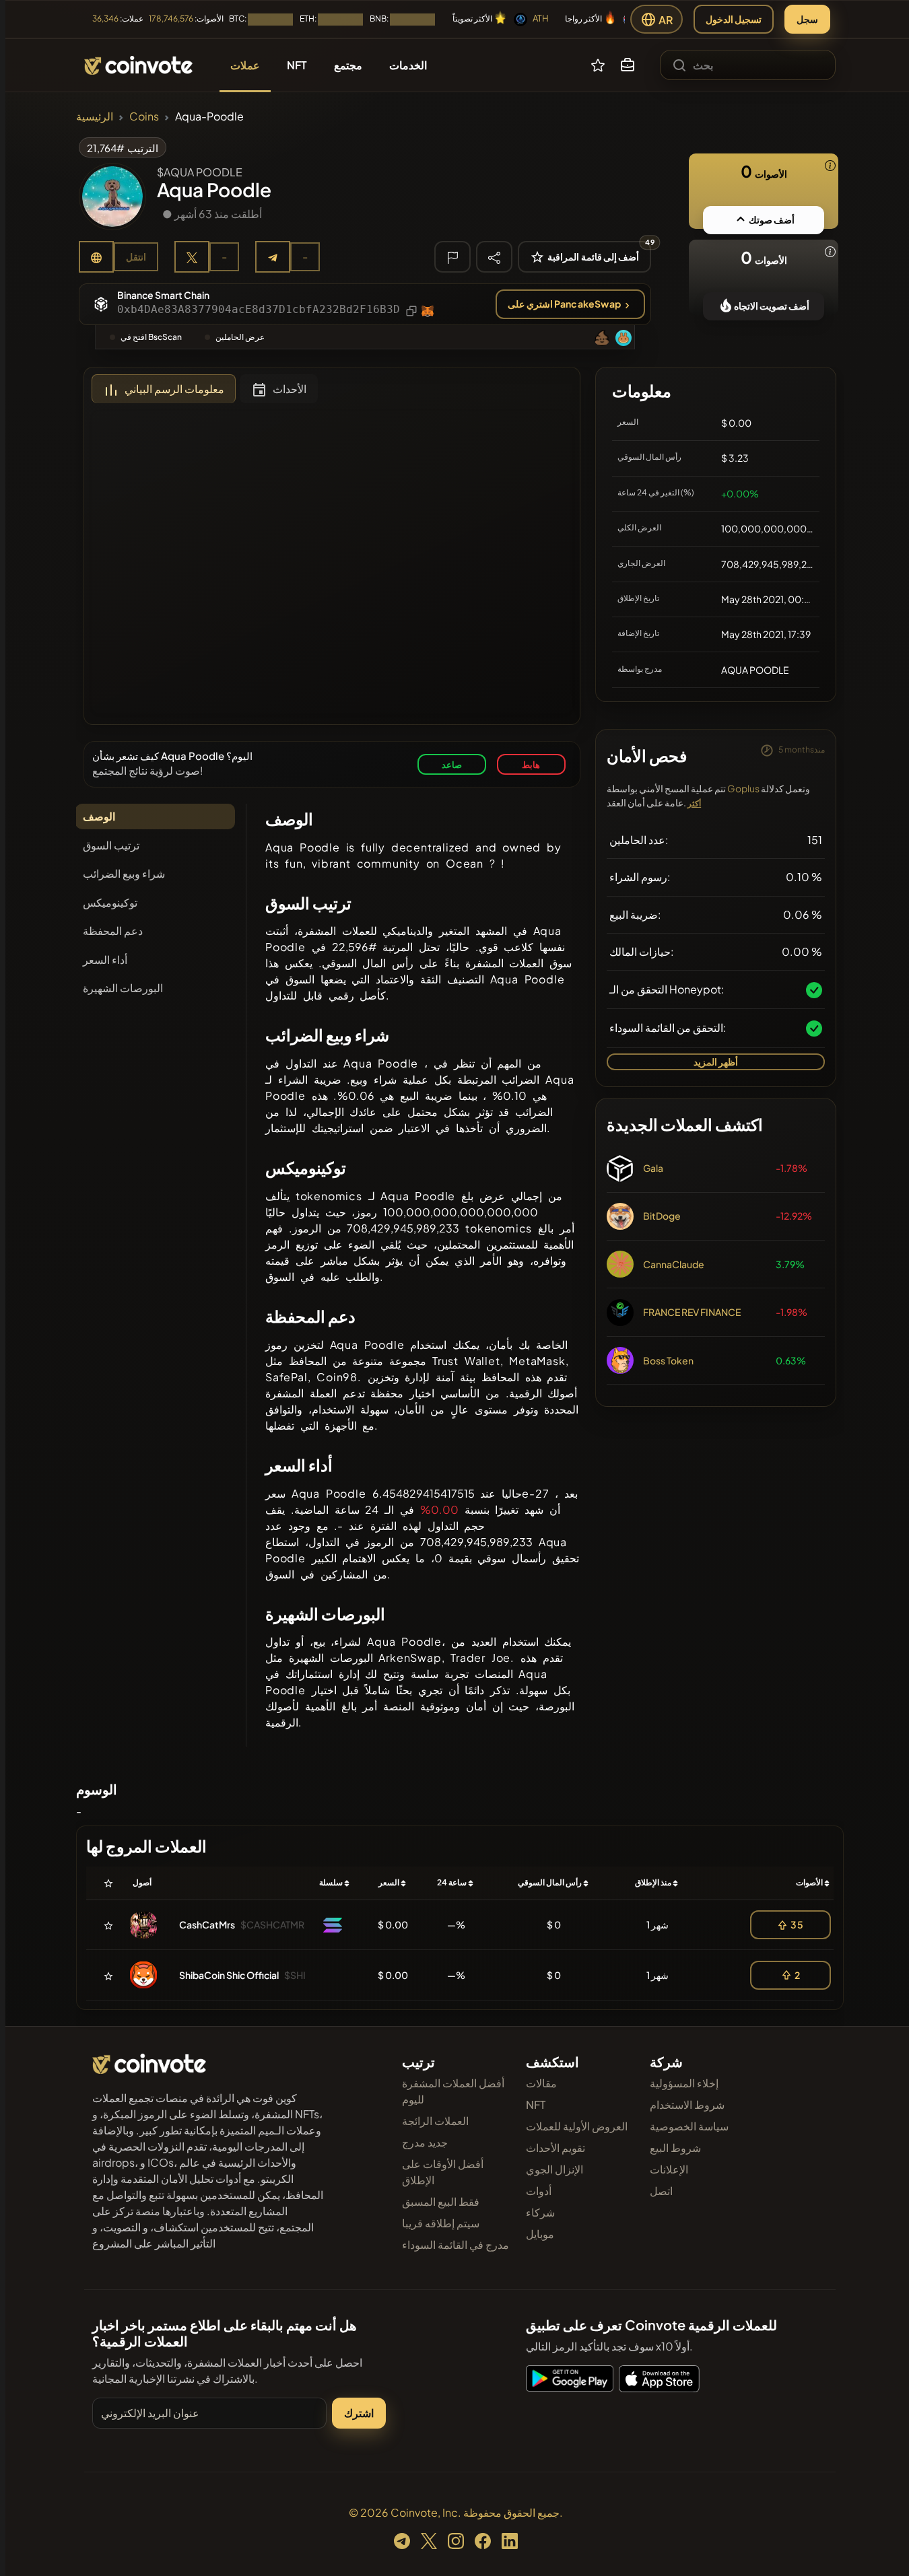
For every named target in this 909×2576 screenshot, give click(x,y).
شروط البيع (675, 2148)
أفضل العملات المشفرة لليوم (453, 2091)
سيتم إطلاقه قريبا (441, 2223)
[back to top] (881, 2546)
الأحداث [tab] (290, 389)
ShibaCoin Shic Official (229, 1975)
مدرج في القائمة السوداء (456, 2244)
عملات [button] (245, 65)
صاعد (452, 764)
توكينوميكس (110, 902)
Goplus (743, 788)
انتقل (136, 256)
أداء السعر (105, 960)
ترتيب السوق (111, 845)
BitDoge (662, 1216)
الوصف (99, 816)
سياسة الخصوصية (689, 2126)
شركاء (540, 2212)
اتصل (661, 2191)
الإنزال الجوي (554, 2169)
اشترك (359, 2413)
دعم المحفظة (113, 931)
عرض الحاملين (240, 337)
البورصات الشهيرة (123, 988)
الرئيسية (95, 116)
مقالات (541, 2083)
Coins (144, 116)
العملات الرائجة (435, 2121)
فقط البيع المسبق (441, 2201)
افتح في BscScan (151, 337)
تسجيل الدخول (734, 19)
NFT (536, 2104)
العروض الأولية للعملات (577, 2126)
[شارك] (494, 256)
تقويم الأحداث (555, 2148)
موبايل (540, 2234)
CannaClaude (674, 1264)
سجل (807, 19)
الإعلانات (669, 2169)
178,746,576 (171, 19)
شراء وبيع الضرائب (124, 873)
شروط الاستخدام (687, 2104)
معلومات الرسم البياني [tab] (174, 389)
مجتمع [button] (348, 65)
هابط (531, 764)
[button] (628, 65)
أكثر (694, 803)
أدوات (539, 2191)
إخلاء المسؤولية (684, 2083)
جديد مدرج (425, 2142)
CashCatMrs (207, 1924)
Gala (653, 1168)
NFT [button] (297, 65)
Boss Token (668, 1360)
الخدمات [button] (408, 65)
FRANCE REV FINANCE (692, 1312)
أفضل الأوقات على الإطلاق (443, 2172)
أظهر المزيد (716, 1061)
